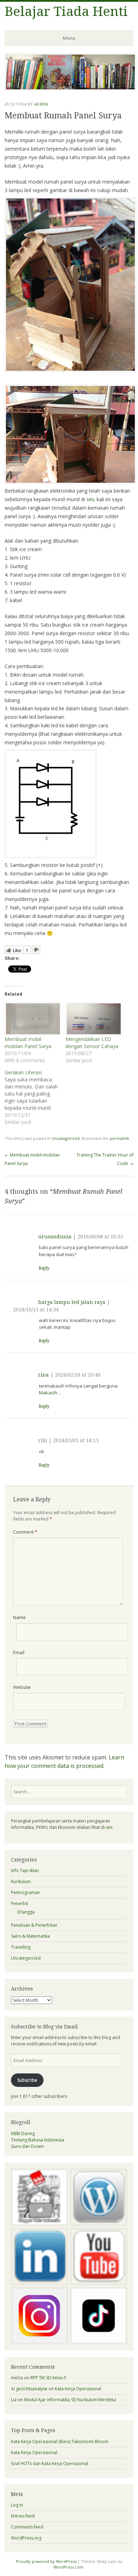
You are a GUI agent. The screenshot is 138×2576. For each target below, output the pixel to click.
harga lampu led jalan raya (72, 1302)
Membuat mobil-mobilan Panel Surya (28, 1043)
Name (19, 1617)
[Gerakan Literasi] (35, 1097)
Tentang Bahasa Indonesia (38, 2140)
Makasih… (50, 1393)
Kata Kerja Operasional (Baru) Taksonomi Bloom (60, 2441)
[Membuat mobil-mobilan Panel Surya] (31, 1019)
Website (22, 1687)
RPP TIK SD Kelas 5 (48, 2378)
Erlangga (26, 1912)
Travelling (21, 1947)
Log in (17, 2505)
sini (90, 499)
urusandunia (55, 1237)
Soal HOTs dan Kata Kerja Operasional (50, 2463)
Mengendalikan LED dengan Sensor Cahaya (92, 1043)
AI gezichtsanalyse (29, 2389)
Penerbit (19, 1903)
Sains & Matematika (30, 1936)
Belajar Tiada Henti (66, 12)
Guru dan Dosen (27, 2146)
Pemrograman (25, 1892)
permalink (119, 1138)
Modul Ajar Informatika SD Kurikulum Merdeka (70, 2400)
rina (44, 1375)
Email (19, 1652)
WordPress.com (68, 2567)
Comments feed (27, 2527)
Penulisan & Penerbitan (34, 1925)
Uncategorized (66, 1138)
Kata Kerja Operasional (78, 2389)
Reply (44, 1268)
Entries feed (23, 2516)
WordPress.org (26, 2538)
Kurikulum (21, 1881)
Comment (25, 1532)
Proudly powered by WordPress (46, 2561)
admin (41, 104)
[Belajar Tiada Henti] (70, 89)
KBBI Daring (23, 2133)
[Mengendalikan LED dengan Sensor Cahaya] (92, 1019)
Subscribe (27, 2080)
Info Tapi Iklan (25, 1871)
